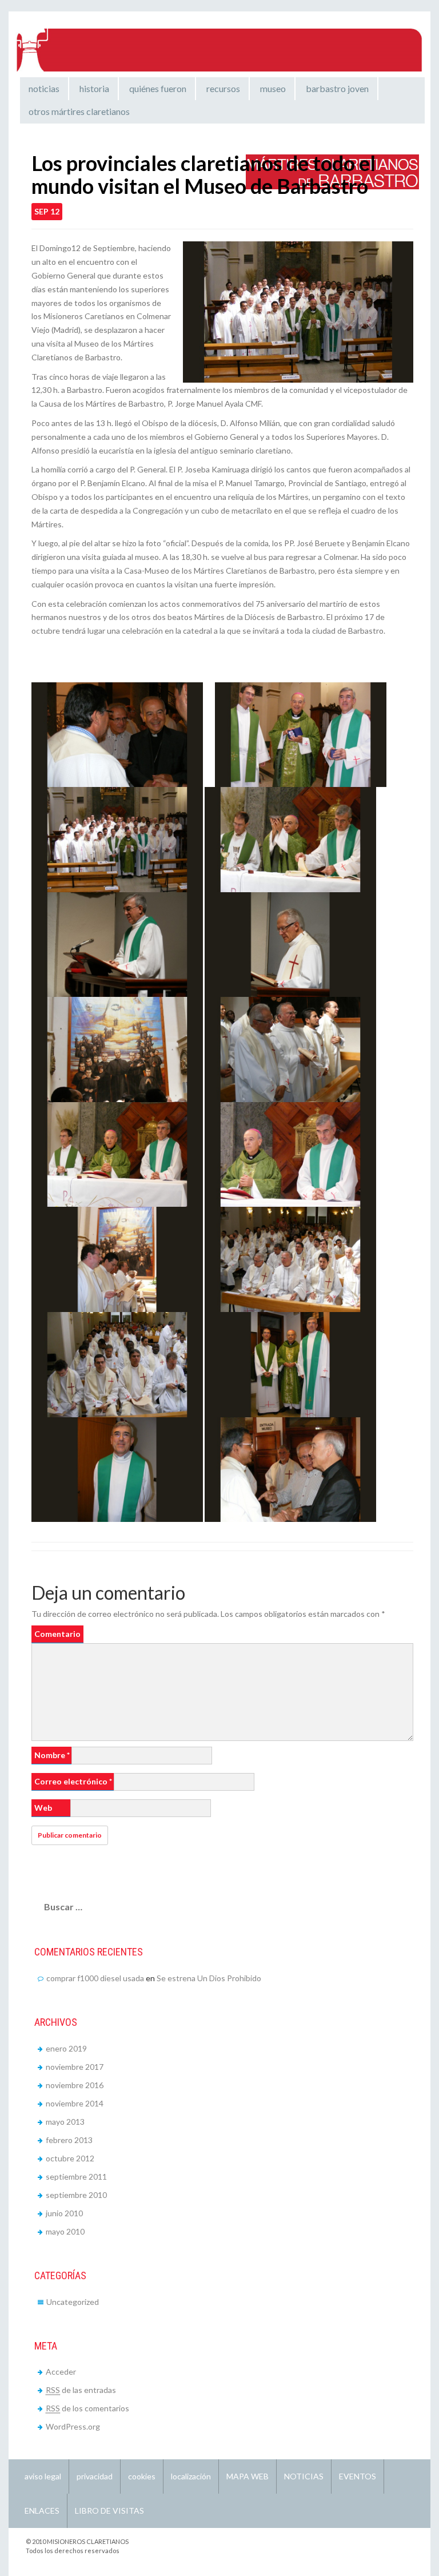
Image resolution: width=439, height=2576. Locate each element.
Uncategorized (73, 2302)
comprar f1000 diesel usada (95, 1978)
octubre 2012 (70, 2158)
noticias (44, 88)
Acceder (61, 2372)
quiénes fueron (158, 88)
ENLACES (42, 2511)
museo (273, 88)
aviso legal (43, 2476)
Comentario (57, 1634)
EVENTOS (358, 2476)
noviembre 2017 (75, 2067)
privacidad (95, 2476)
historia (94, 88)
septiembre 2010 (76, 2195)
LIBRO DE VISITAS (109, 2511)
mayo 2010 (65, 2231)
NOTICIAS (304, 2476)
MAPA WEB (248, 2476)
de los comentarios (87, 2408)
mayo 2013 (65, 2122)
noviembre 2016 (75, 2085)
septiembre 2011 (76, 2177)
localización (191, 2476)
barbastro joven (337, 88)
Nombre (52, 1755)
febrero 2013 (69, 2140)
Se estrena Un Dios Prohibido (209, 1978)
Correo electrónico (73, 1781)
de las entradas (81, 2390)
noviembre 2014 (75, 2103)
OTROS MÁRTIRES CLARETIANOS (79, 111)
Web (43, 1808)
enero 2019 (66, 2048)
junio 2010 (64, 2213)
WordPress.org (73, 2426)
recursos (223, 88)
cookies (142, 2476)
